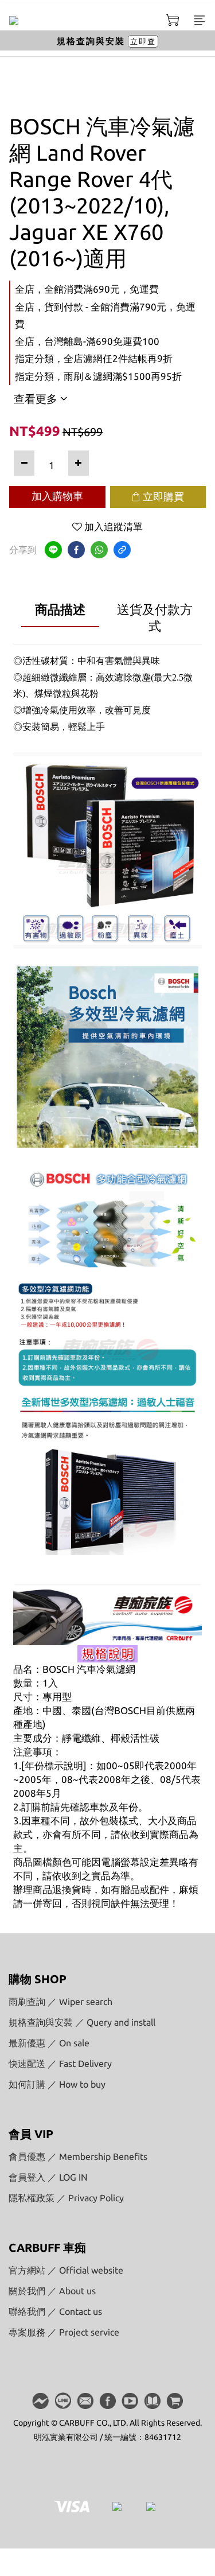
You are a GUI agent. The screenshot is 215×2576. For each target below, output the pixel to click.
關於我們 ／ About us (52, 2291)
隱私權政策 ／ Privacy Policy (66, 2198)
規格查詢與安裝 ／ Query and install (82, 2022)
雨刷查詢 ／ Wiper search (60, 2002)
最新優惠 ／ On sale (49, 2043)
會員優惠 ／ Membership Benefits (78, 2157)
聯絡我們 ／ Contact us (55, 2311)
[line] (53, 550)
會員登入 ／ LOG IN (48, 2177)
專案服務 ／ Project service (64, 2332)
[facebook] (76, 550)
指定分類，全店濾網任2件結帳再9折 (94, 358)
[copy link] (122, 550)
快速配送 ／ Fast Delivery (60, 2064)
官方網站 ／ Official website (66, 2270)
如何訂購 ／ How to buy (57, 2084)
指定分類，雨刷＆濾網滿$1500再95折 (98, 376)
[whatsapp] (99, 550)
